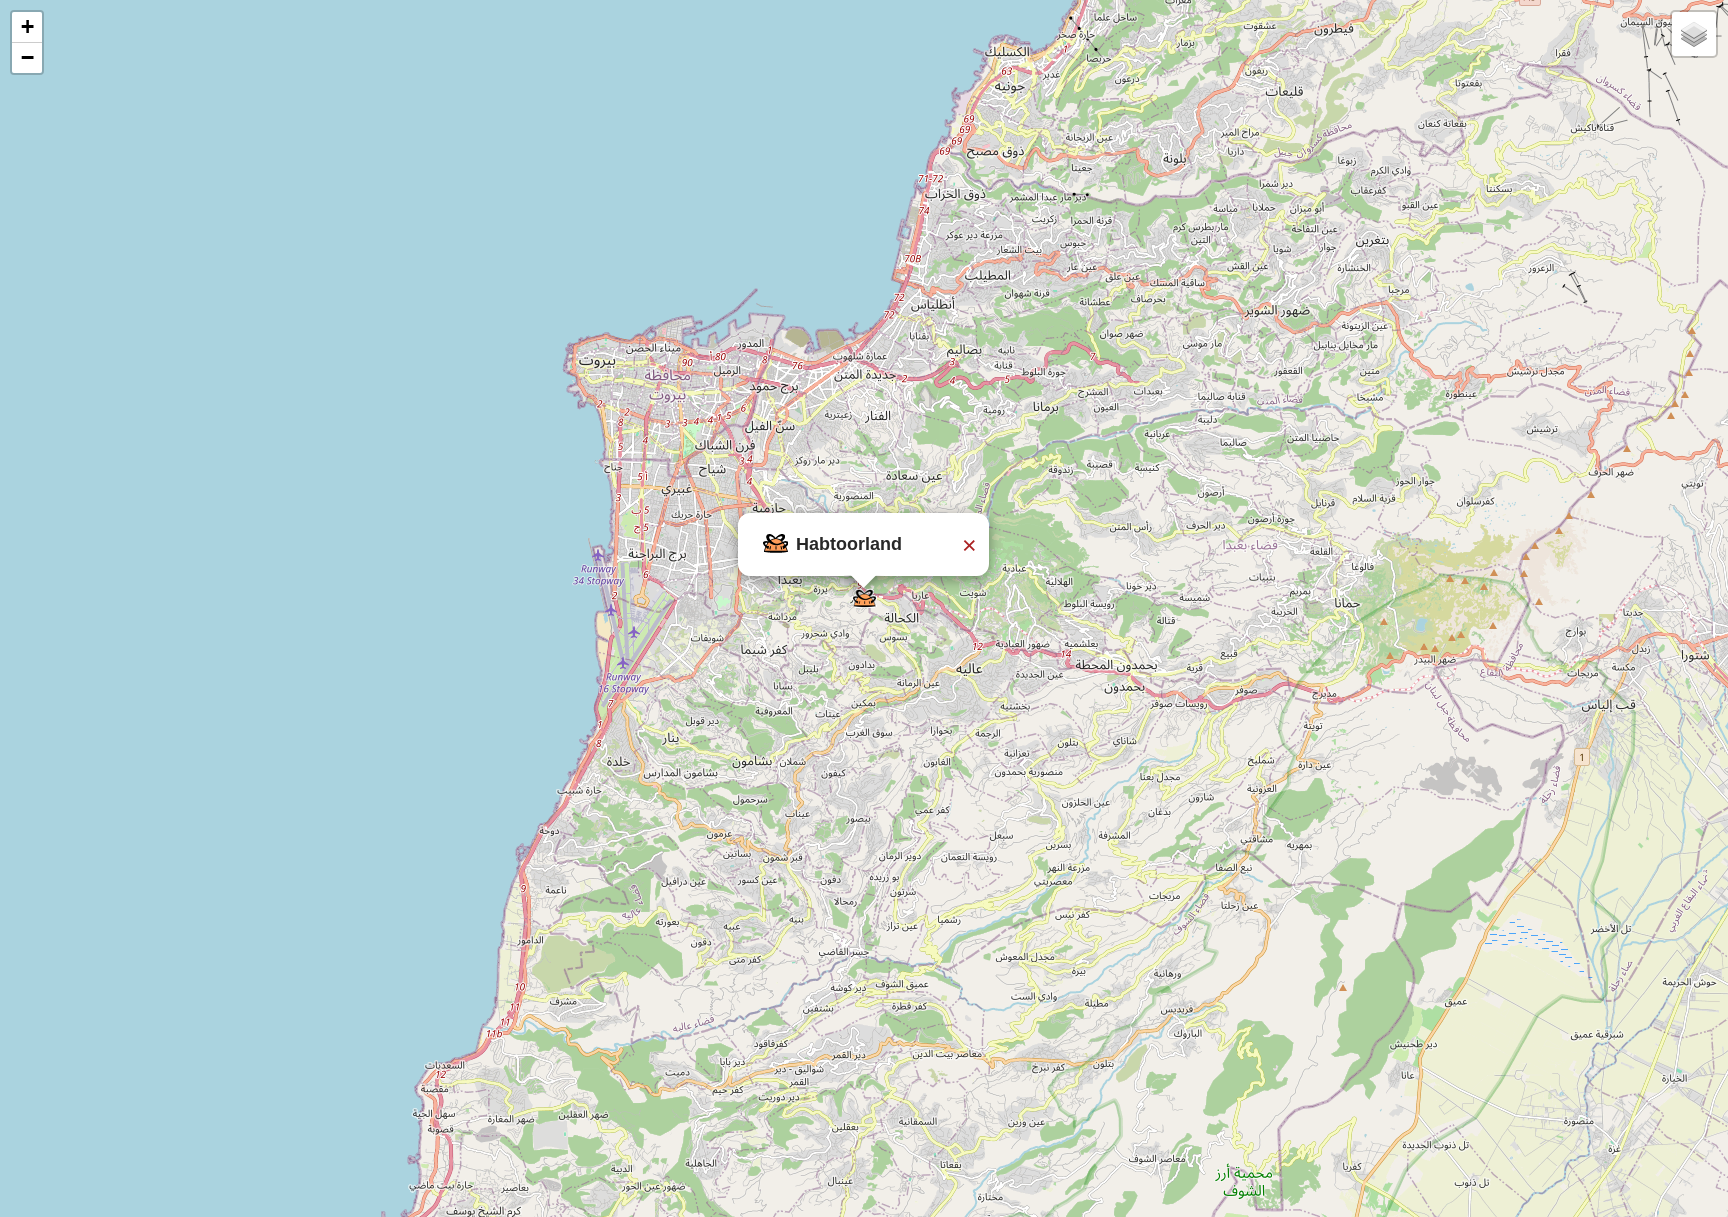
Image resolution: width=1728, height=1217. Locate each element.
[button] (864, 598)
